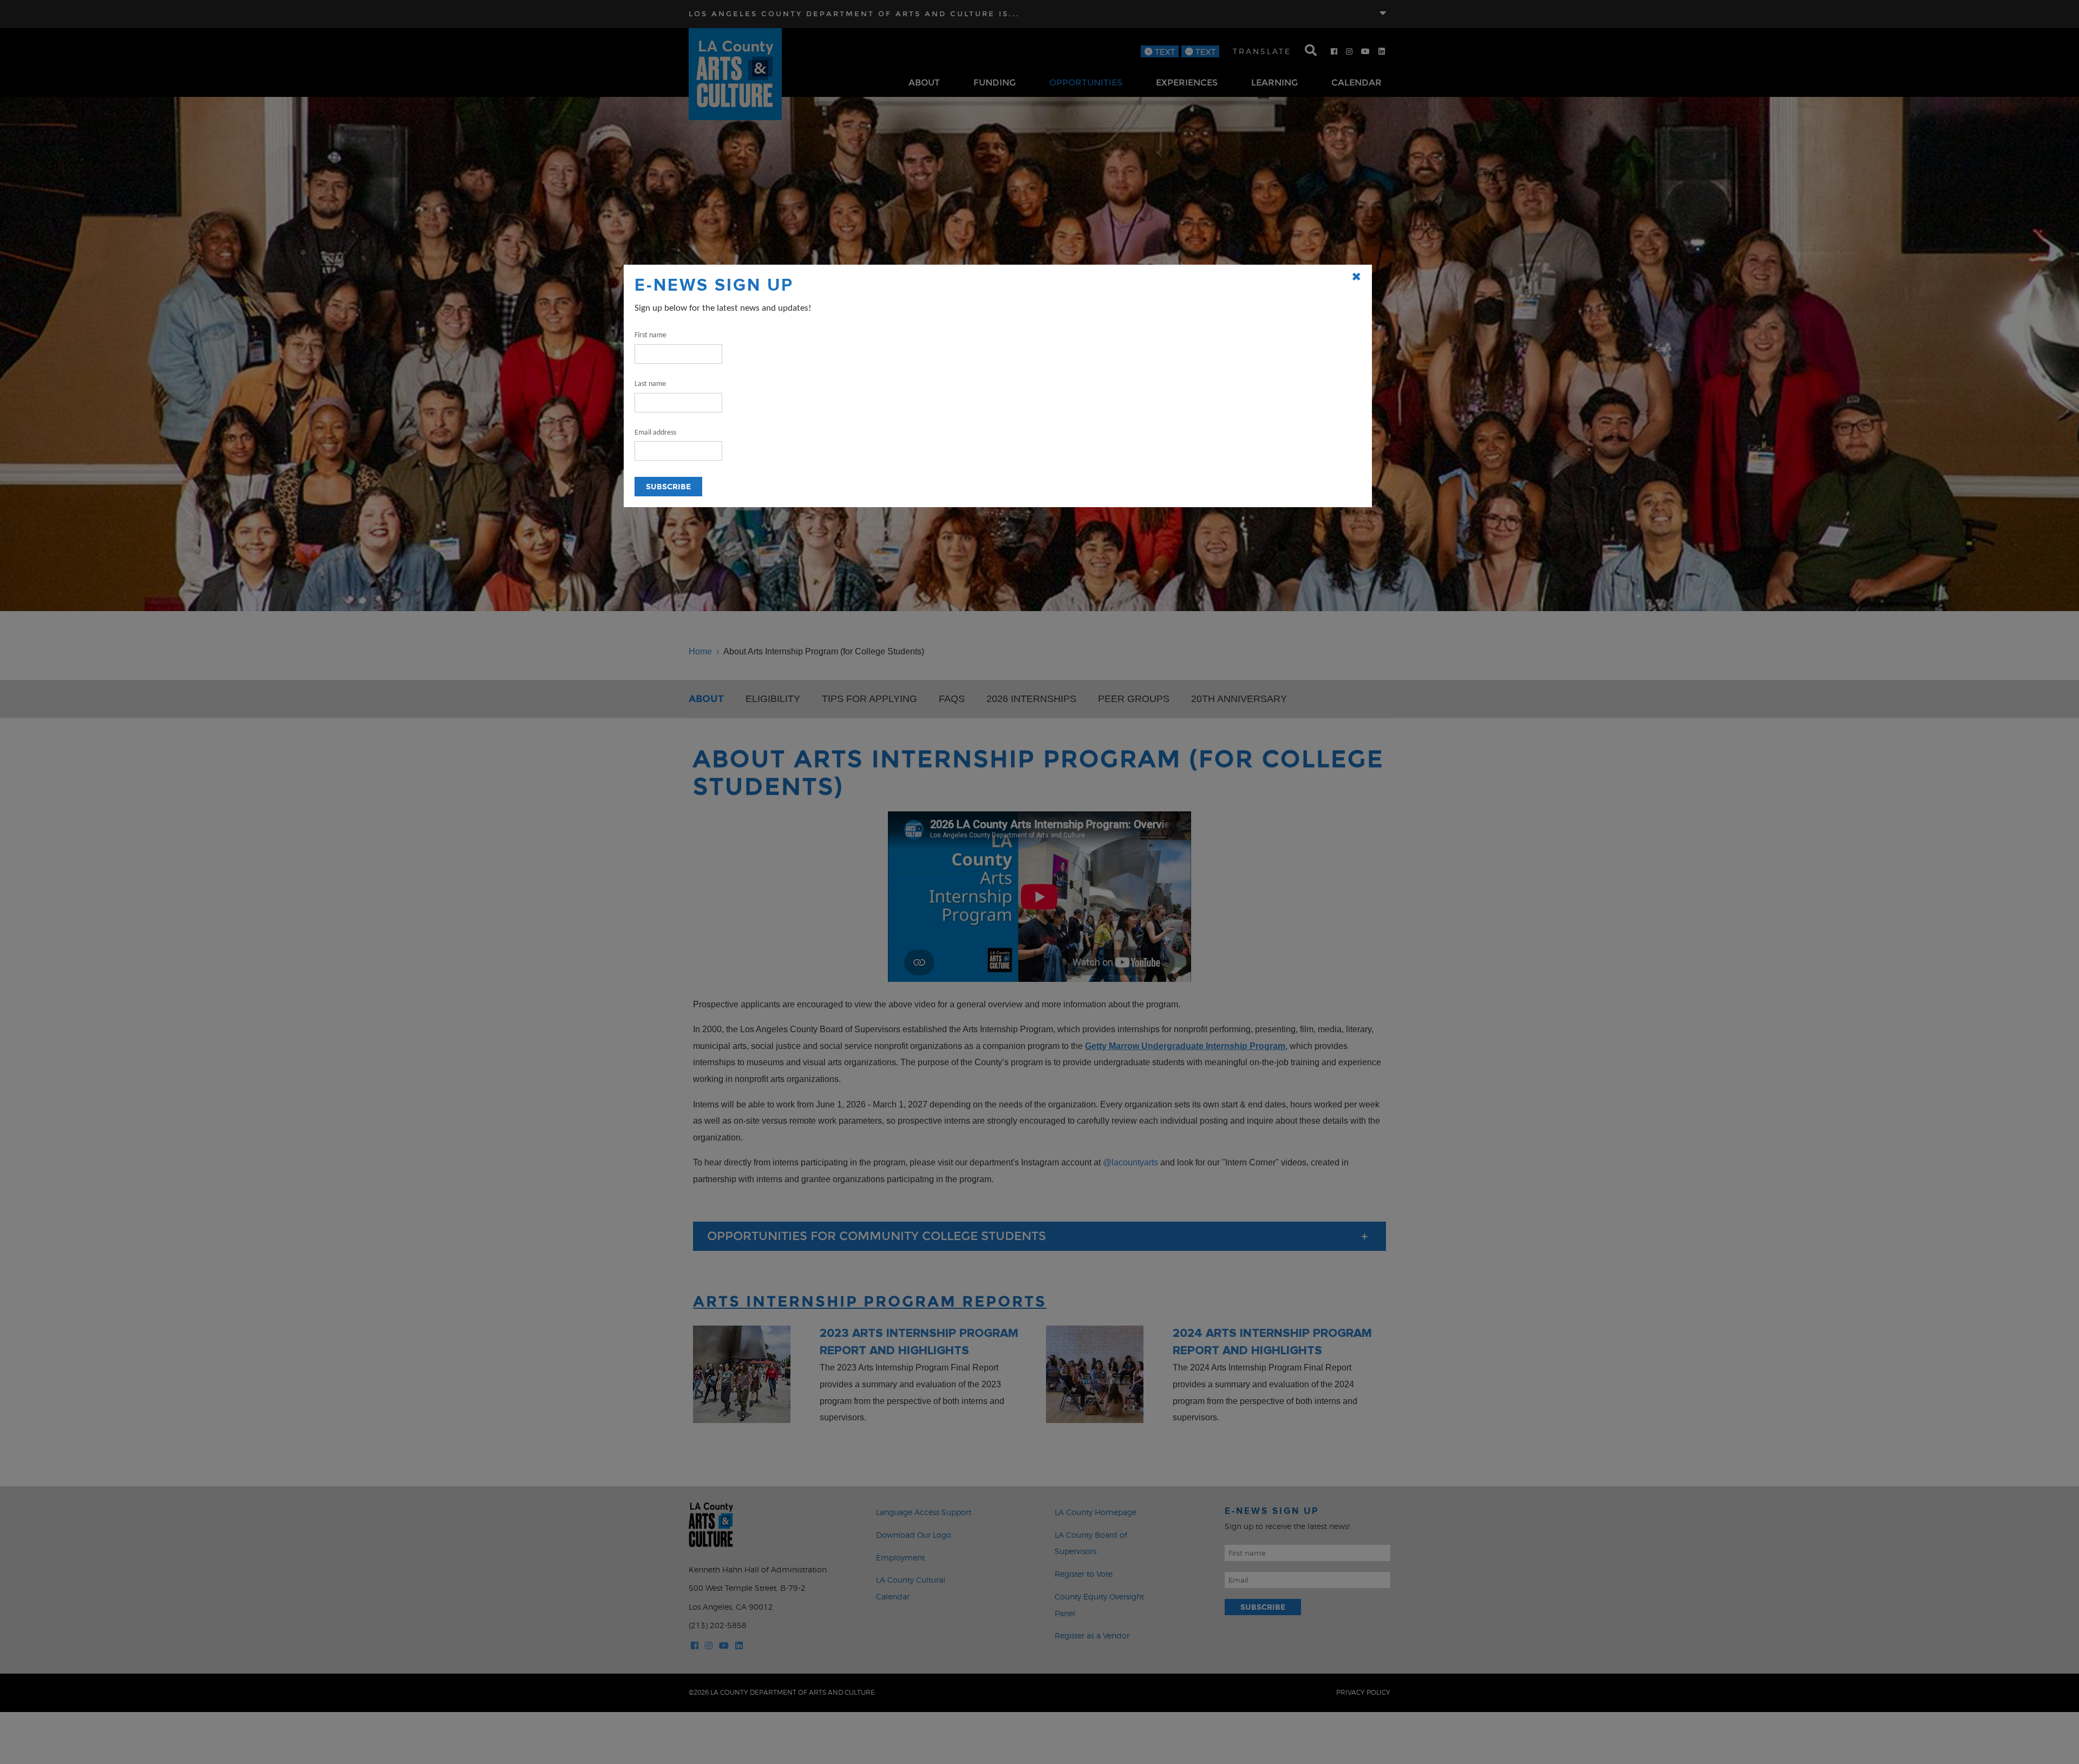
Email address (655, 433)
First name (650, 335)
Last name (650, 384)
